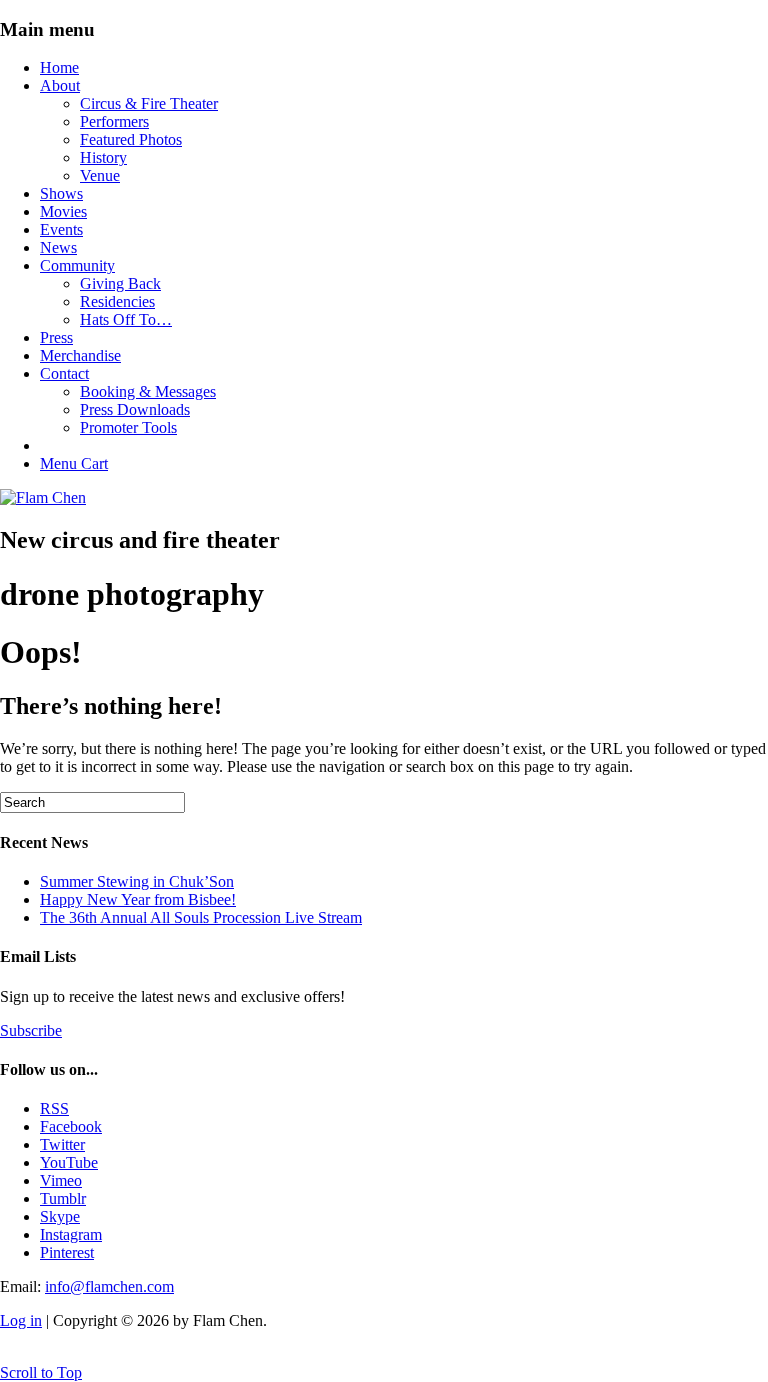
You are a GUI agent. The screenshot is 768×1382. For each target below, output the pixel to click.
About (60, 85)
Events (61, 229)
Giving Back (120, 283)
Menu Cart (74, 463)
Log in (21, 1320)
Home (59, 67)
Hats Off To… (126, 319)
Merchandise (80, 355)
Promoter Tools (128, 427)
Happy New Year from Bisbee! (138, 899)
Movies (63, 211)
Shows (61, 193)
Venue (100, 175)
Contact (64, 373)
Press (56, 337)
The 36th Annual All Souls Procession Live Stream (201, 917)
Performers (114, 121)
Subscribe (31, 1030)
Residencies (117, 301)
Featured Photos (131, 139)
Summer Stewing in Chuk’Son (137, 881)
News (58, 247)
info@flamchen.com (109, 1286)
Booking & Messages (148, 391)
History (103, 157)
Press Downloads (135, 409)
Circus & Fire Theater (149, 103)
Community (77, 265)
